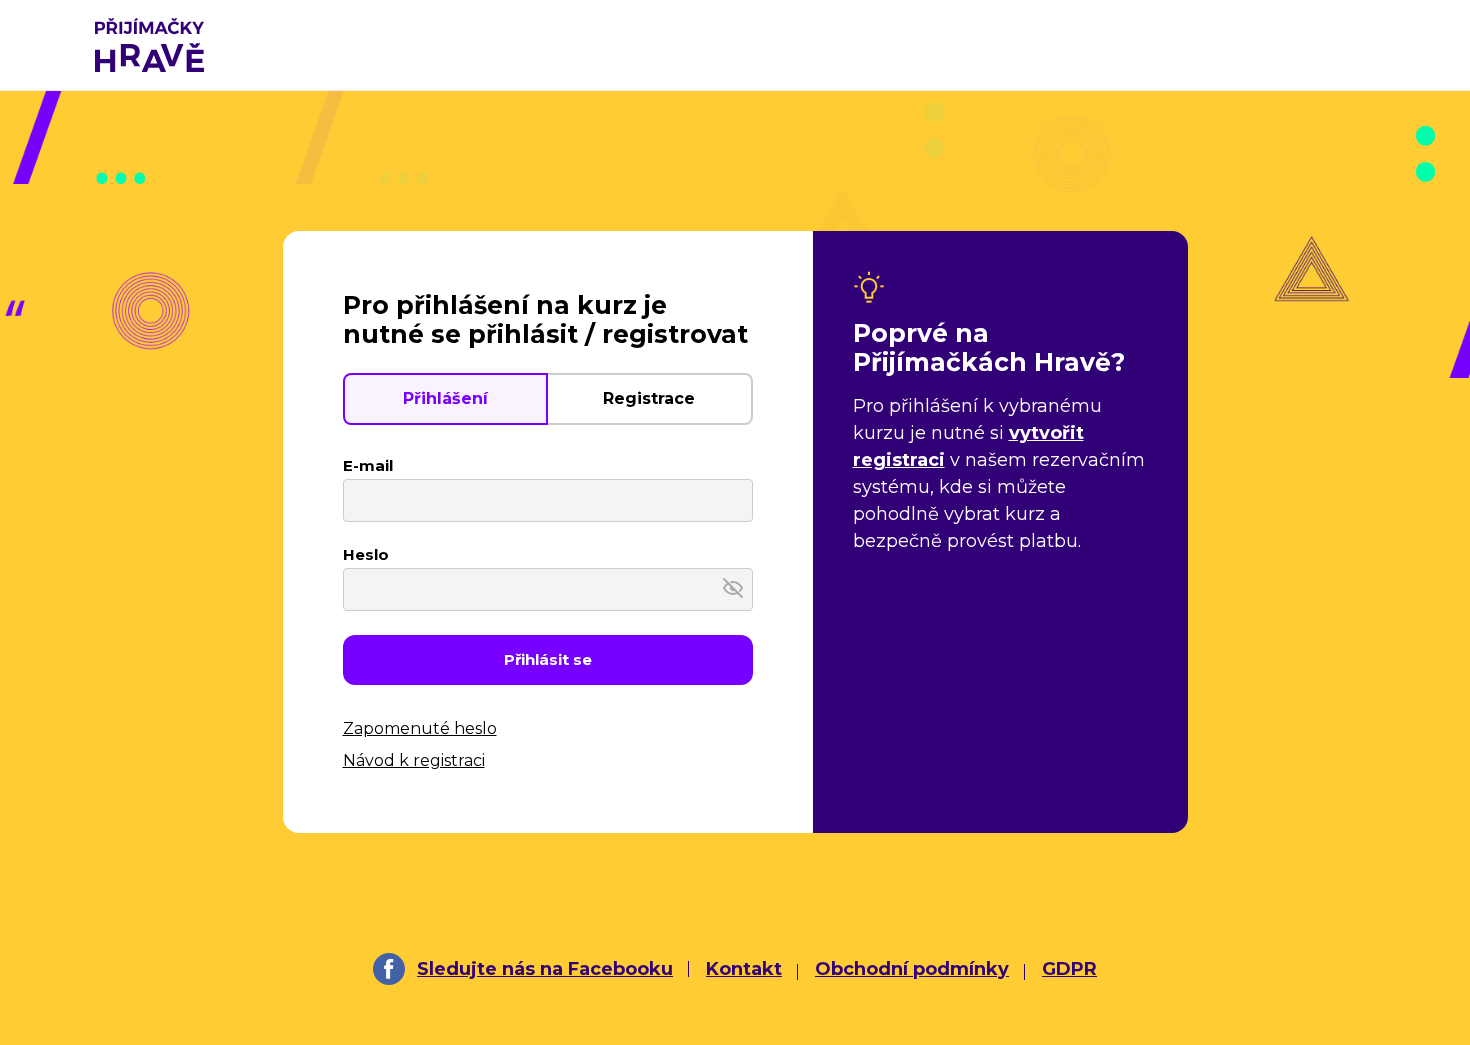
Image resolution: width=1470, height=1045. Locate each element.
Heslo (366, 555)
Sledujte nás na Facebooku (545, 969)
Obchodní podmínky (912, 969)
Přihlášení (445, 398)
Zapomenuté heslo (420, 728)
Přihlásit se (548, 659)
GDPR (1069, 969)
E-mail (368, 466)
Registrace (649, 398)
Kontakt (744, 969)
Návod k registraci (414, 760)
